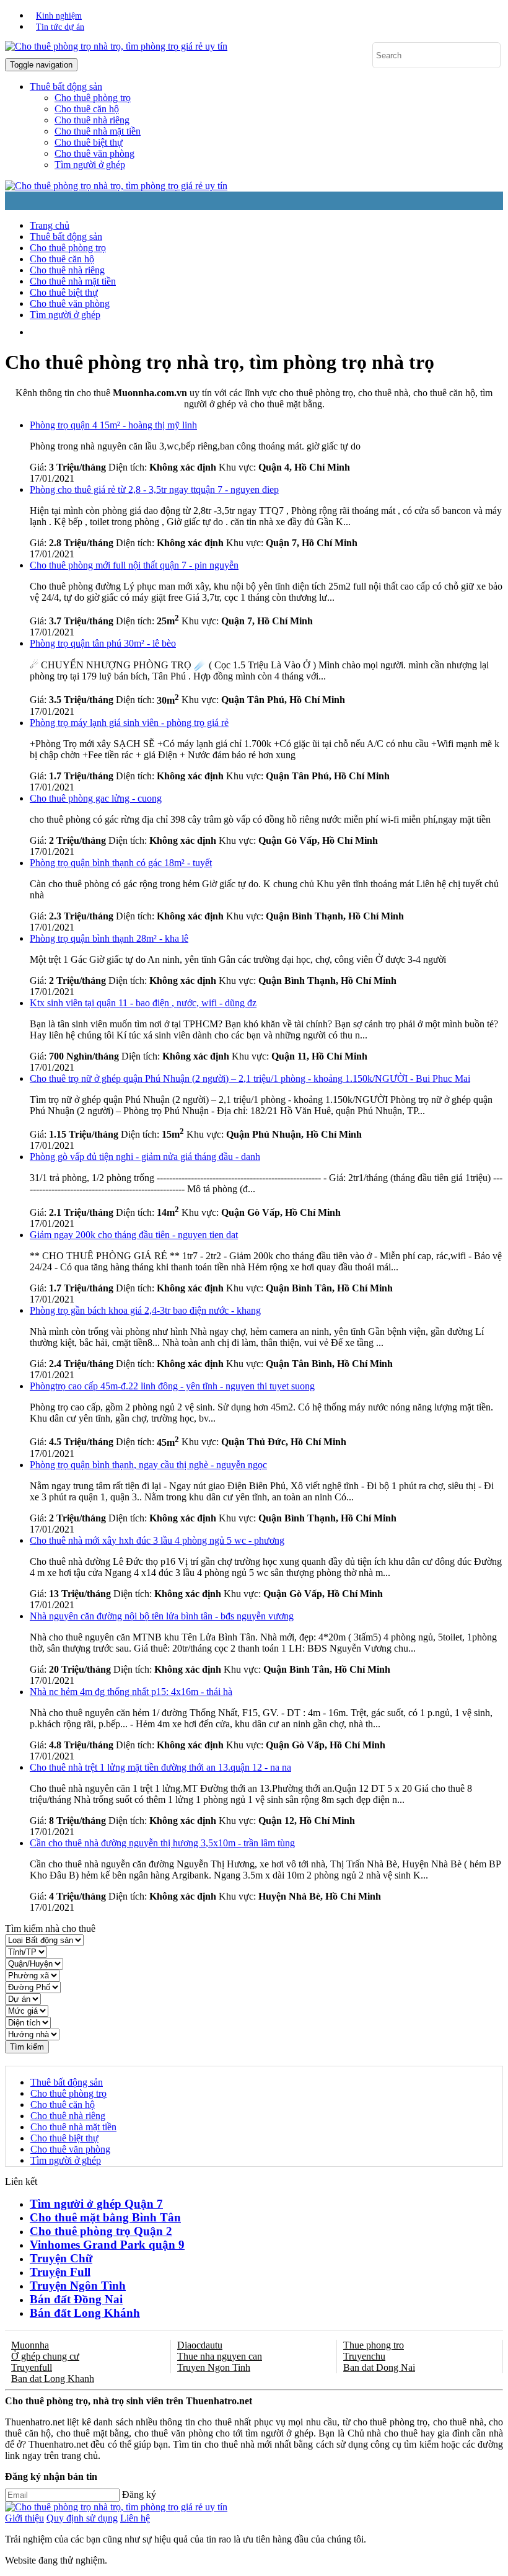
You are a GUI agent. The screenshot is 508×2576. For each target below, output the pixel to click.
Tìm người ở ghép (90, 165)
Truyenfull (32, 2367)
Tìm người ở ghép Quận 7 (96, 2204)
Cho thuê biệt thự (89, 142)
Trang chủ (50, 225)
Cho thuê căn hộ (87, 109)
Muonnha (30, 2345)
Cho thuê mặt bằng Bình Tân (105, 2217)
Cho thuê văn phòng (94, 153)
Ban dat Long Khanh (53, 2379)
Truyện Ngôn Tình (78, 2286)
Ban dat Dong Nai (379, 2367)
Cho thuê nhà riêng (92, 120)
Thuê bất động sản (66, 237)
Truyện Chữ (61, 2258)
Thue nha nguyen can (220, 2356)
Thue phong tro (374, 2345)
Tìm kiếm (27, 2047)
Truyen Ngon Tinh (214, 2367)
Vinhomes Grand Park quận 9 (107, 2245)
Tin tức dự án (60, 27)
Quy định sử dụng (82, 2518)
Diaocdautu (200, 2345)
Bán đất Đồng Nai (76, 2299)
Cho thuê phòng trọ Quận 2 (101, 2231)
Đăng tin (189, 332)
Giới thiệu (24, 2518)
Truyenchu (364, 2356)
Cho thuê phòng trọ (93, 98)
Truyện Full (60, 2272)
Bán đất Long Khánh (85, 2313)
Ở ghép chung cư (45, 2356)
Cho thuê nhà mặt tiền (98, 131)
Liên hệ (135, 2518)
